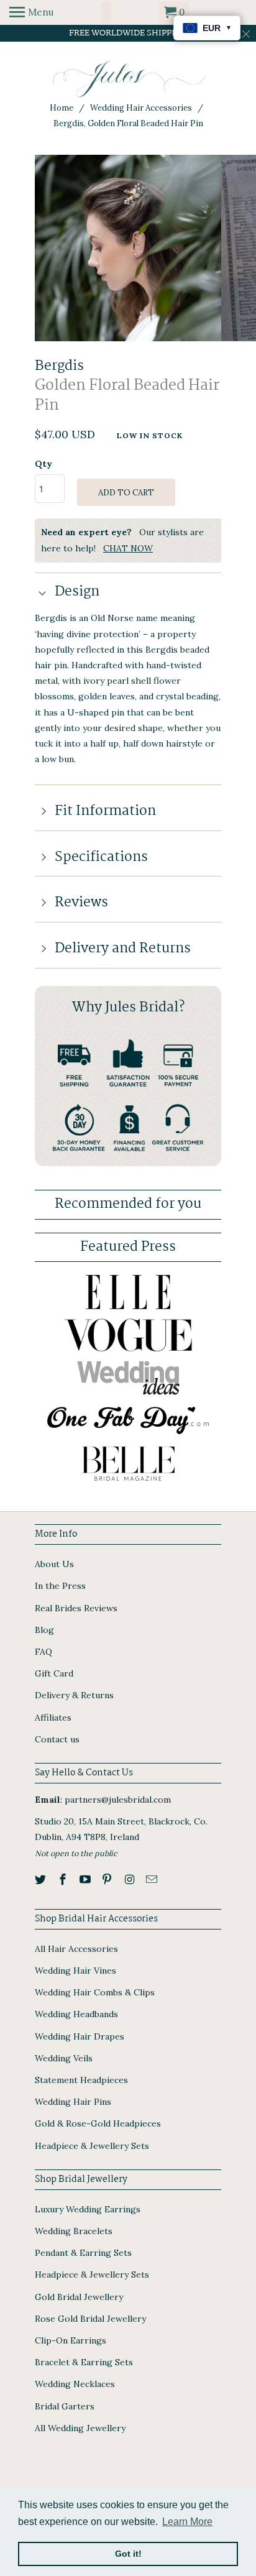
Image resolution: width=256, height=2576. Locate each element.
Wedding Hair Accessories (141, 108)
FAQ (43, 1652)
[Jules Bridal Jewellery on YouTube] (86, 1879)
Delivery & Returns (74, 1695)
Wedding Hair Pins (73, 2102)
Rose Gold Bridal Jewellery (90, 2319)
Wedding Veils (64, 2058)
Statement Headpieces (81, 2080)
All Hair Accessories (76, 1949)
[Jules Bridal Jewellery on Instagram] (130, 1879)
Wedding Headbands (76, 2014)
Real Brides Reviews (76, 1608)
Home (62, 108)
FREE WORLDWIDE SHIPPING (128, 33)
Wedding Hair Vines (75, 1971)
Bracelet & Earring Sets (84, 2362)
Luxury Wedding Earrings (88, 2209)
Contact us (57, 1739)
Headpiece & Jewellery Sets (92, 2146)
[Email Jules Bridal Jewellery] (153, 1879)
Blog (44, 1630)
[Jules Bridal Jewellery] (128, 79)
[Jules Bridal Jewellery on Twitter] (42, 1879)
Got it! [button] (128, 2554)
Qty (43, 464)
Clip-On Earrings (71, 2340)
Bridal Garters (65, 2406)
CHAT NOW (128, 548)
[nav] (31, 12)
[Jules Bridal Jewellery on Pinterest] (108, 1879)
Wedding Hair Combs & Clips (95, 1992)
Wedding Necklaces (75, 2384)
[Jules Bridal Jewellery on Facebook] (64, 1879)
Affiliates (53, 1718)
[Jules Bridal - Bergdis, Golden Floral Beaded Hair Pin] (128, 248)
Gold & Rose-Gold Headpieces (98, 2123)
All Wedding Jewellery (80, 2428)
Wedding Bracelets (74, 2231)
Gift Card (54, 1673)
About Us (54, 1564)
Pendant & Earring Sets (83, 2253)
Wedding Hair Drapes (80, 2036)
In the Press (60, 1586)
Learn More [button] (187, 2522)
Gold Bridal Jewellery (79, 2297)
